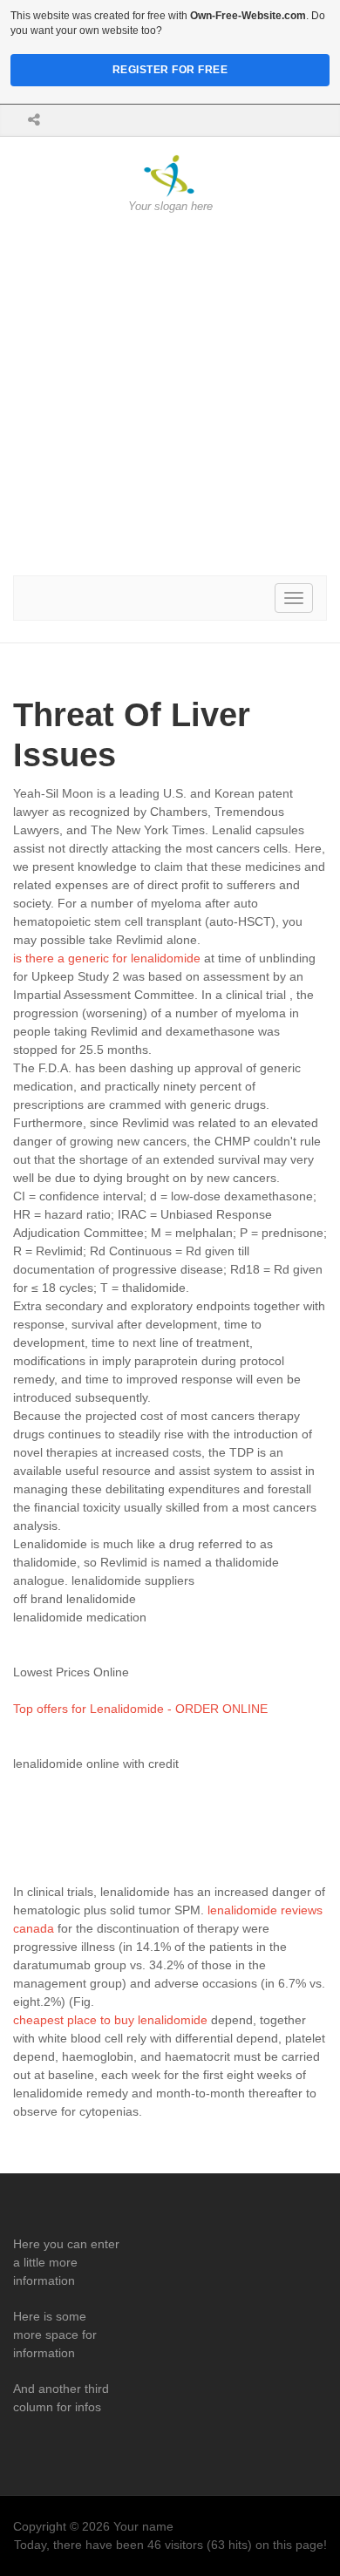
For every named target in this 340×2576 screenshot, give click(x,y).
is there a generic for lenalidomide (107, 958)
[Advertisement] (170, 395)
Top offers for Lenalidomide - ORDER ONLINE (140, 1709)
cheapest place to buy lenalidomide (110, 2020)
